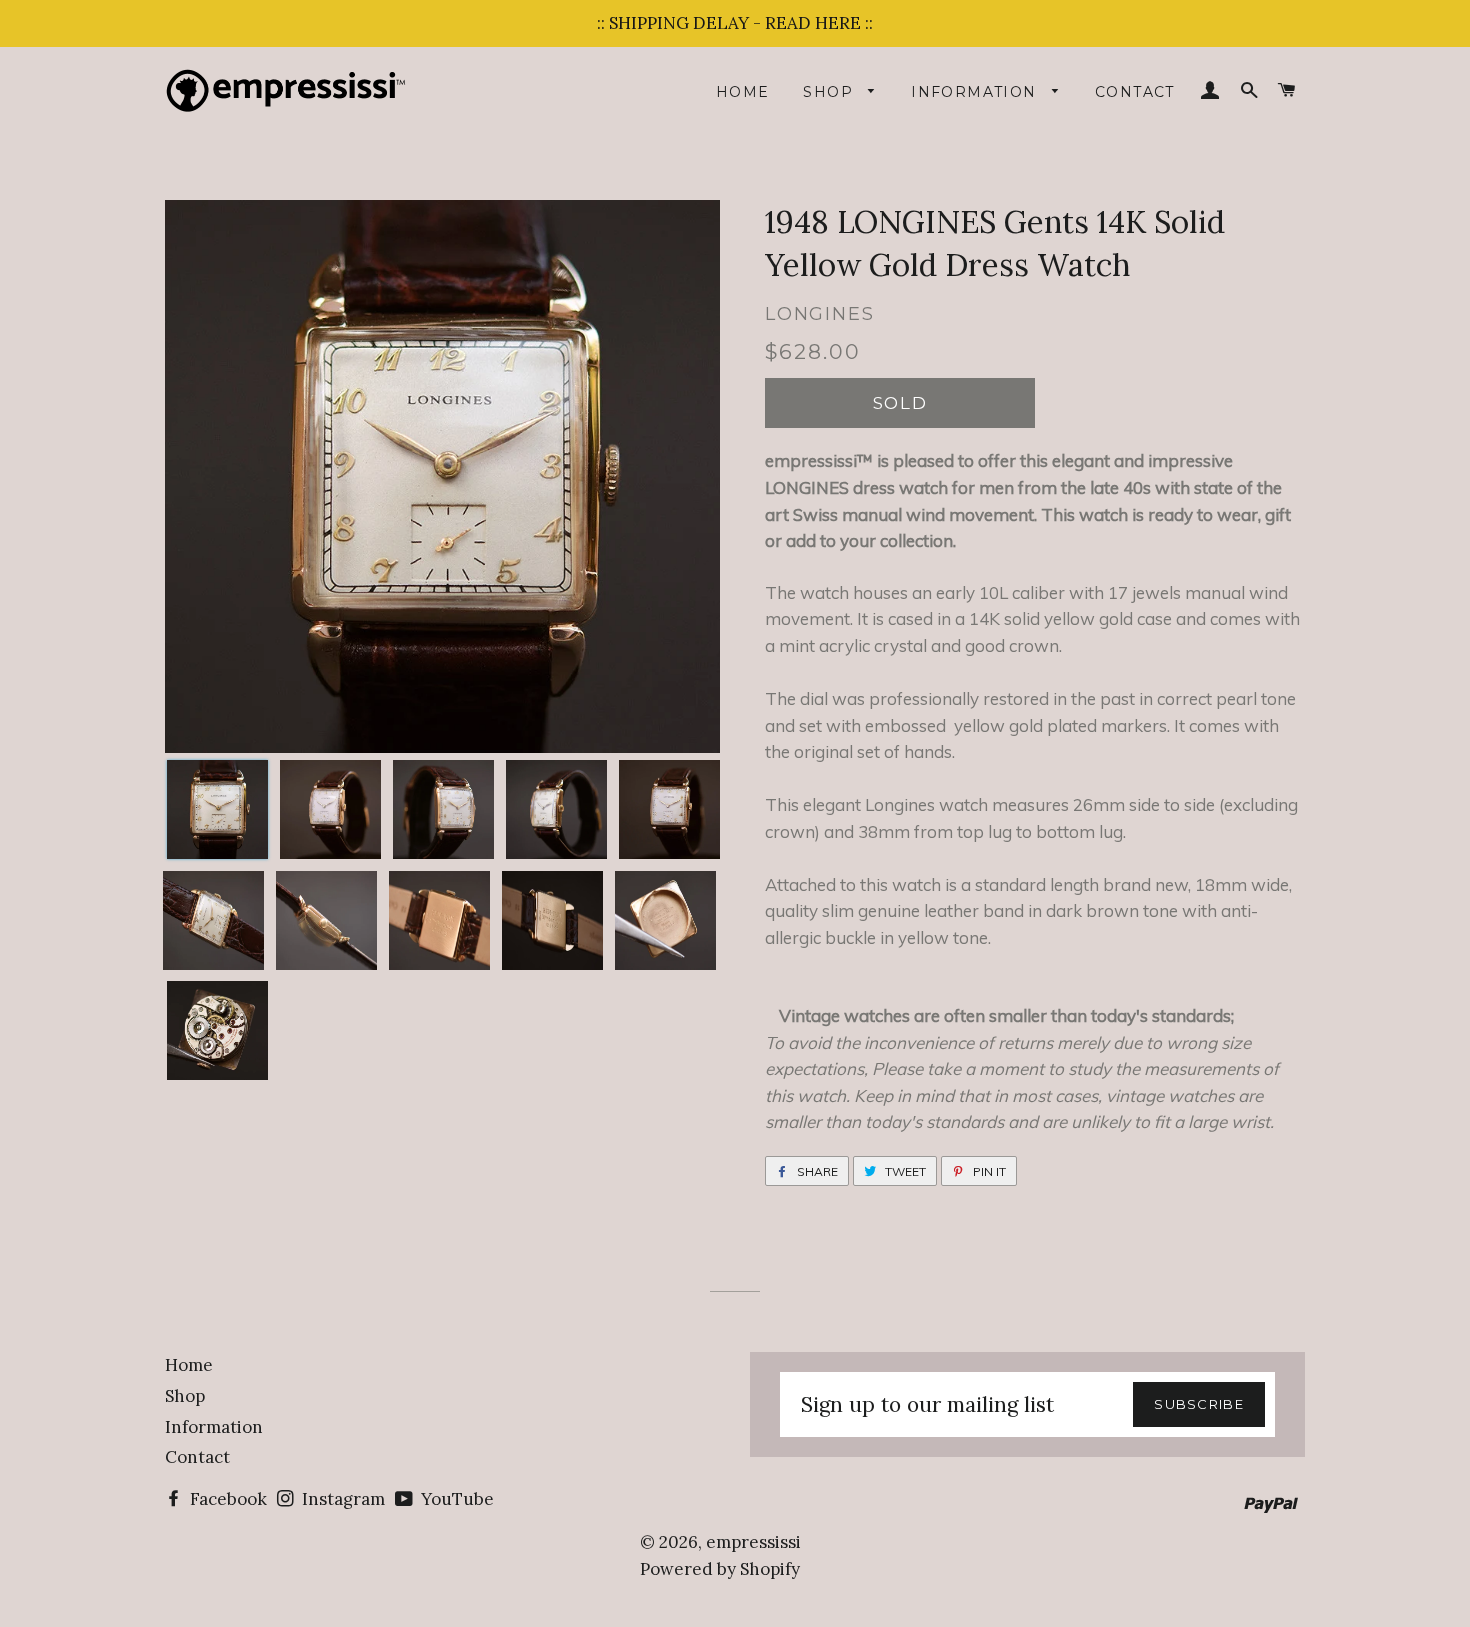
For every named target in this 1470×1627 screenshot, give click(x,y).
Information (976, 92)
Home (743, 92)
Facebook (226, 1499)
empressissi (753, 1542)
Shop (830, 92)
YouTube (455, 1499)
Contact (1135, 92)
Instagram (341, 1499)
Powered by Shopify (720, 1569)
